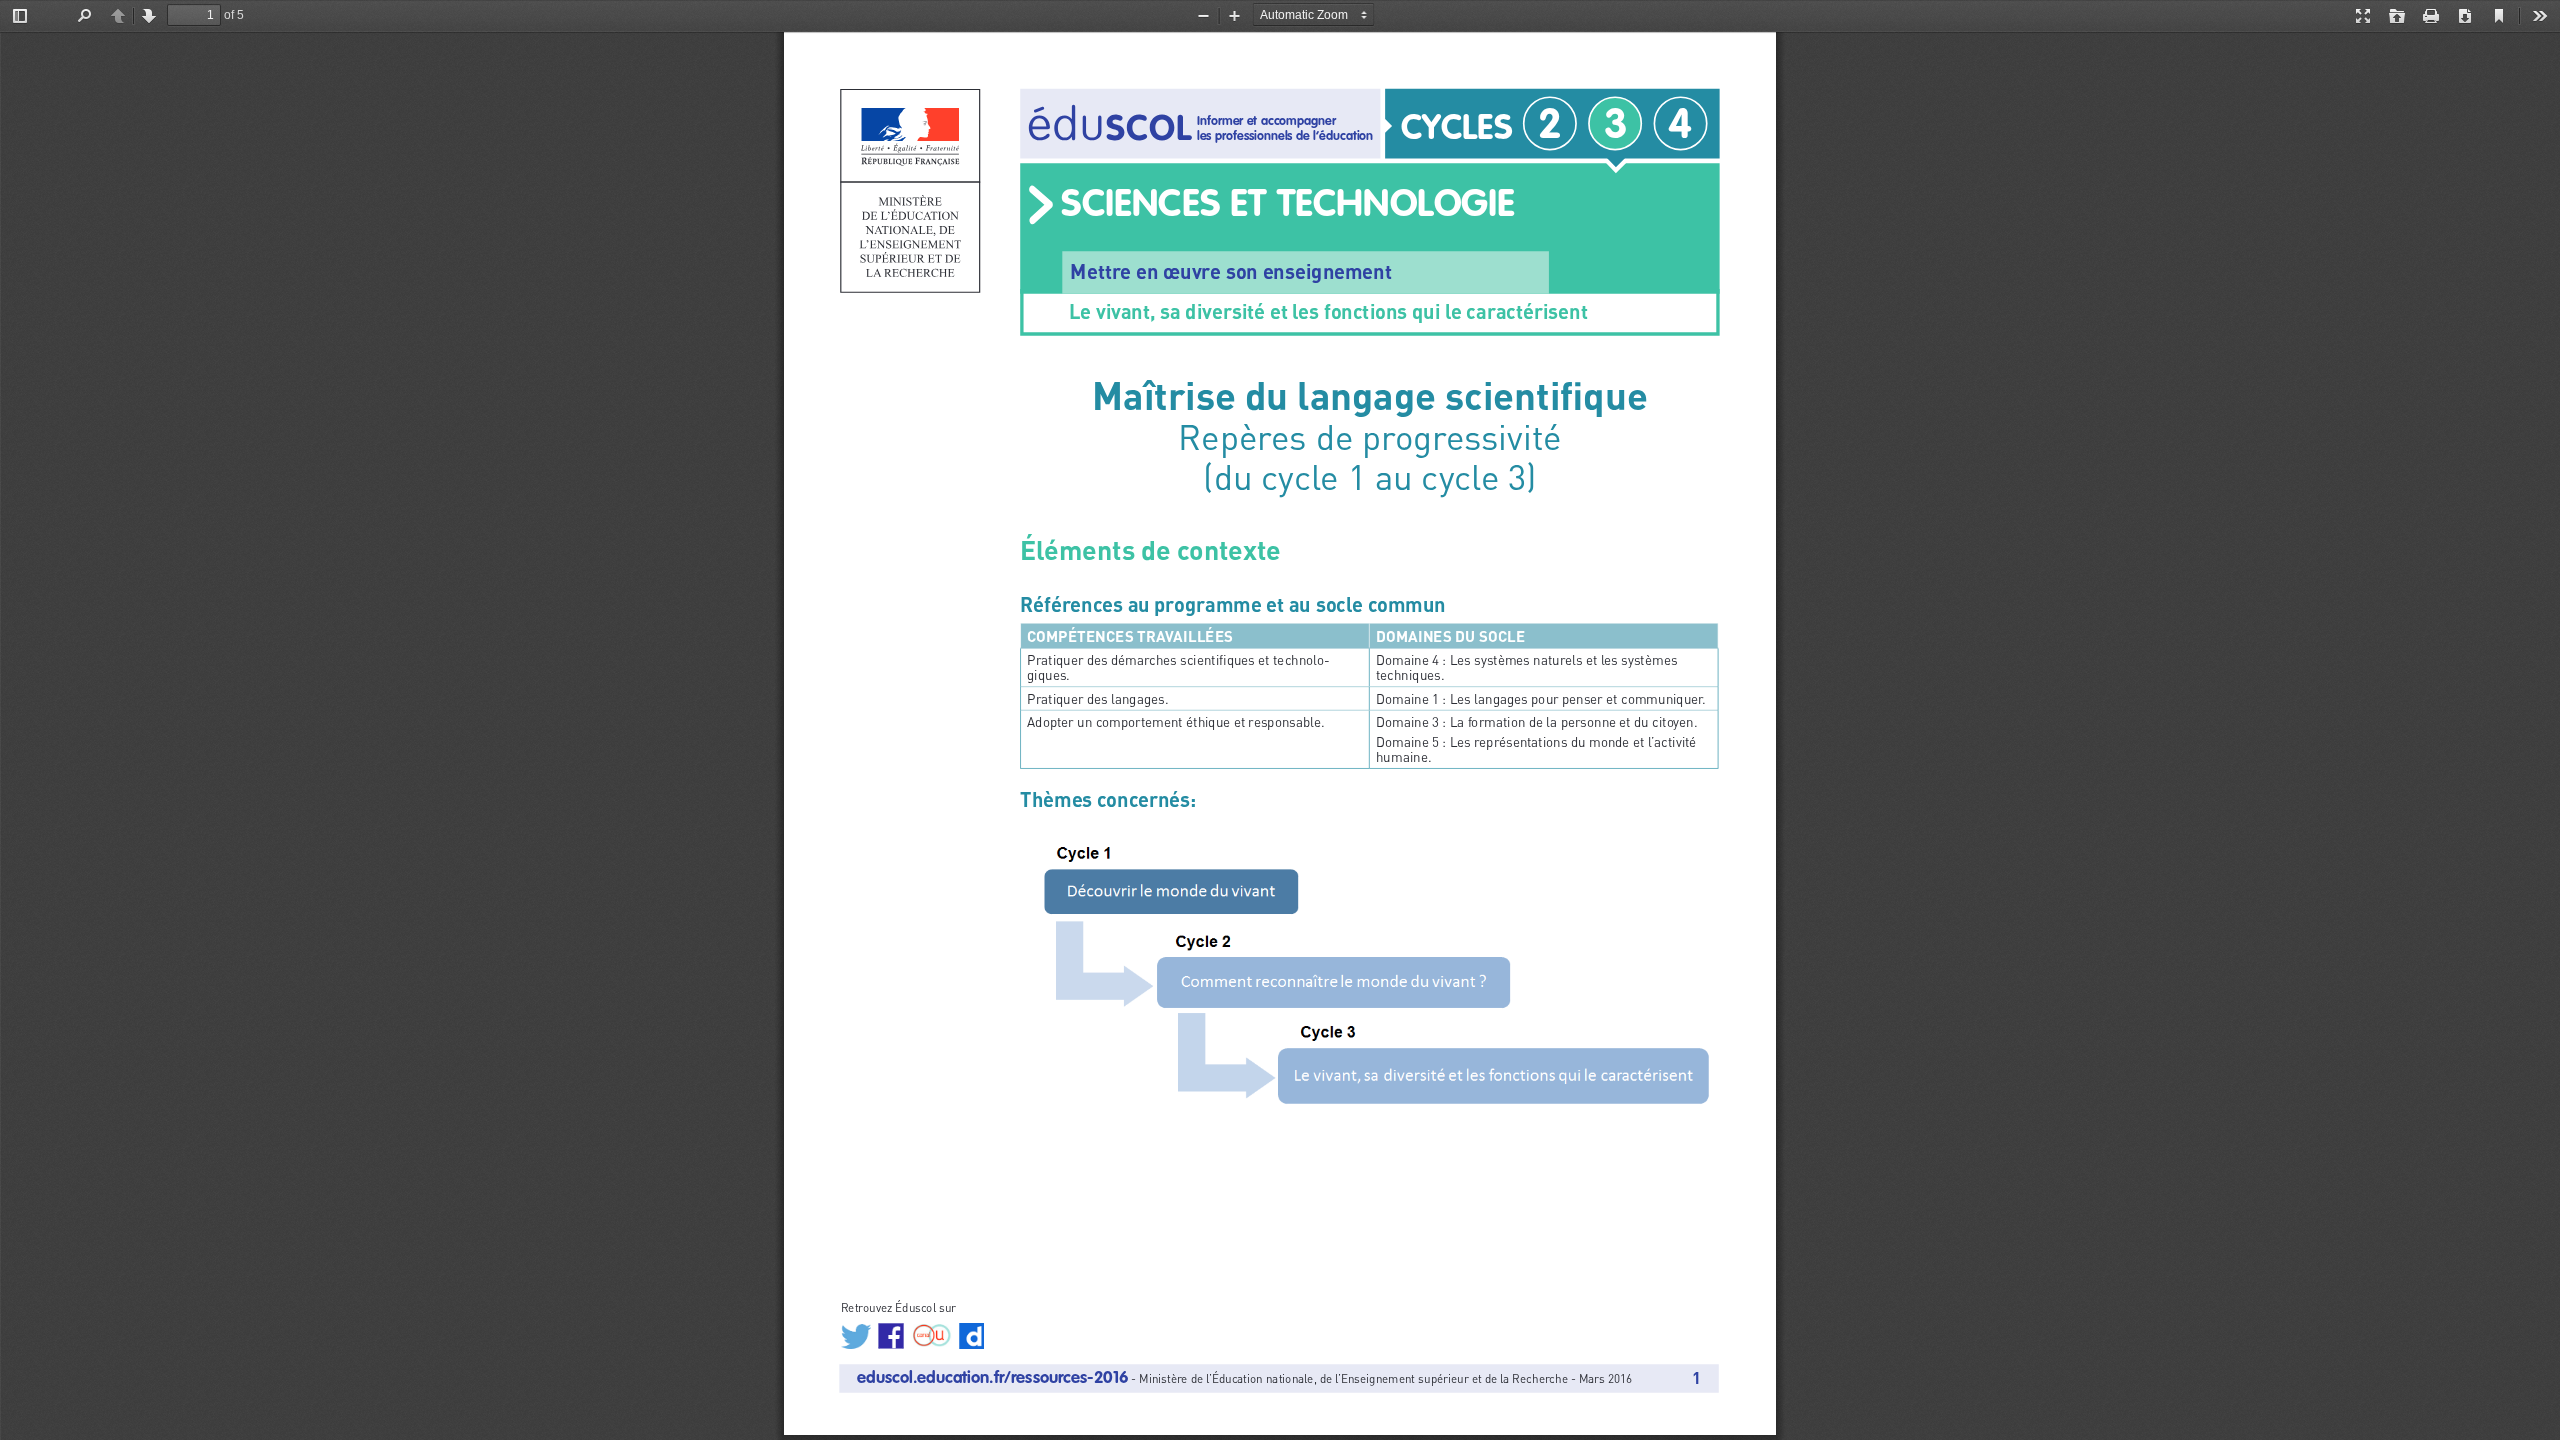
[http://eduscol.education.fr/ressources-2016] (992, 1377)
